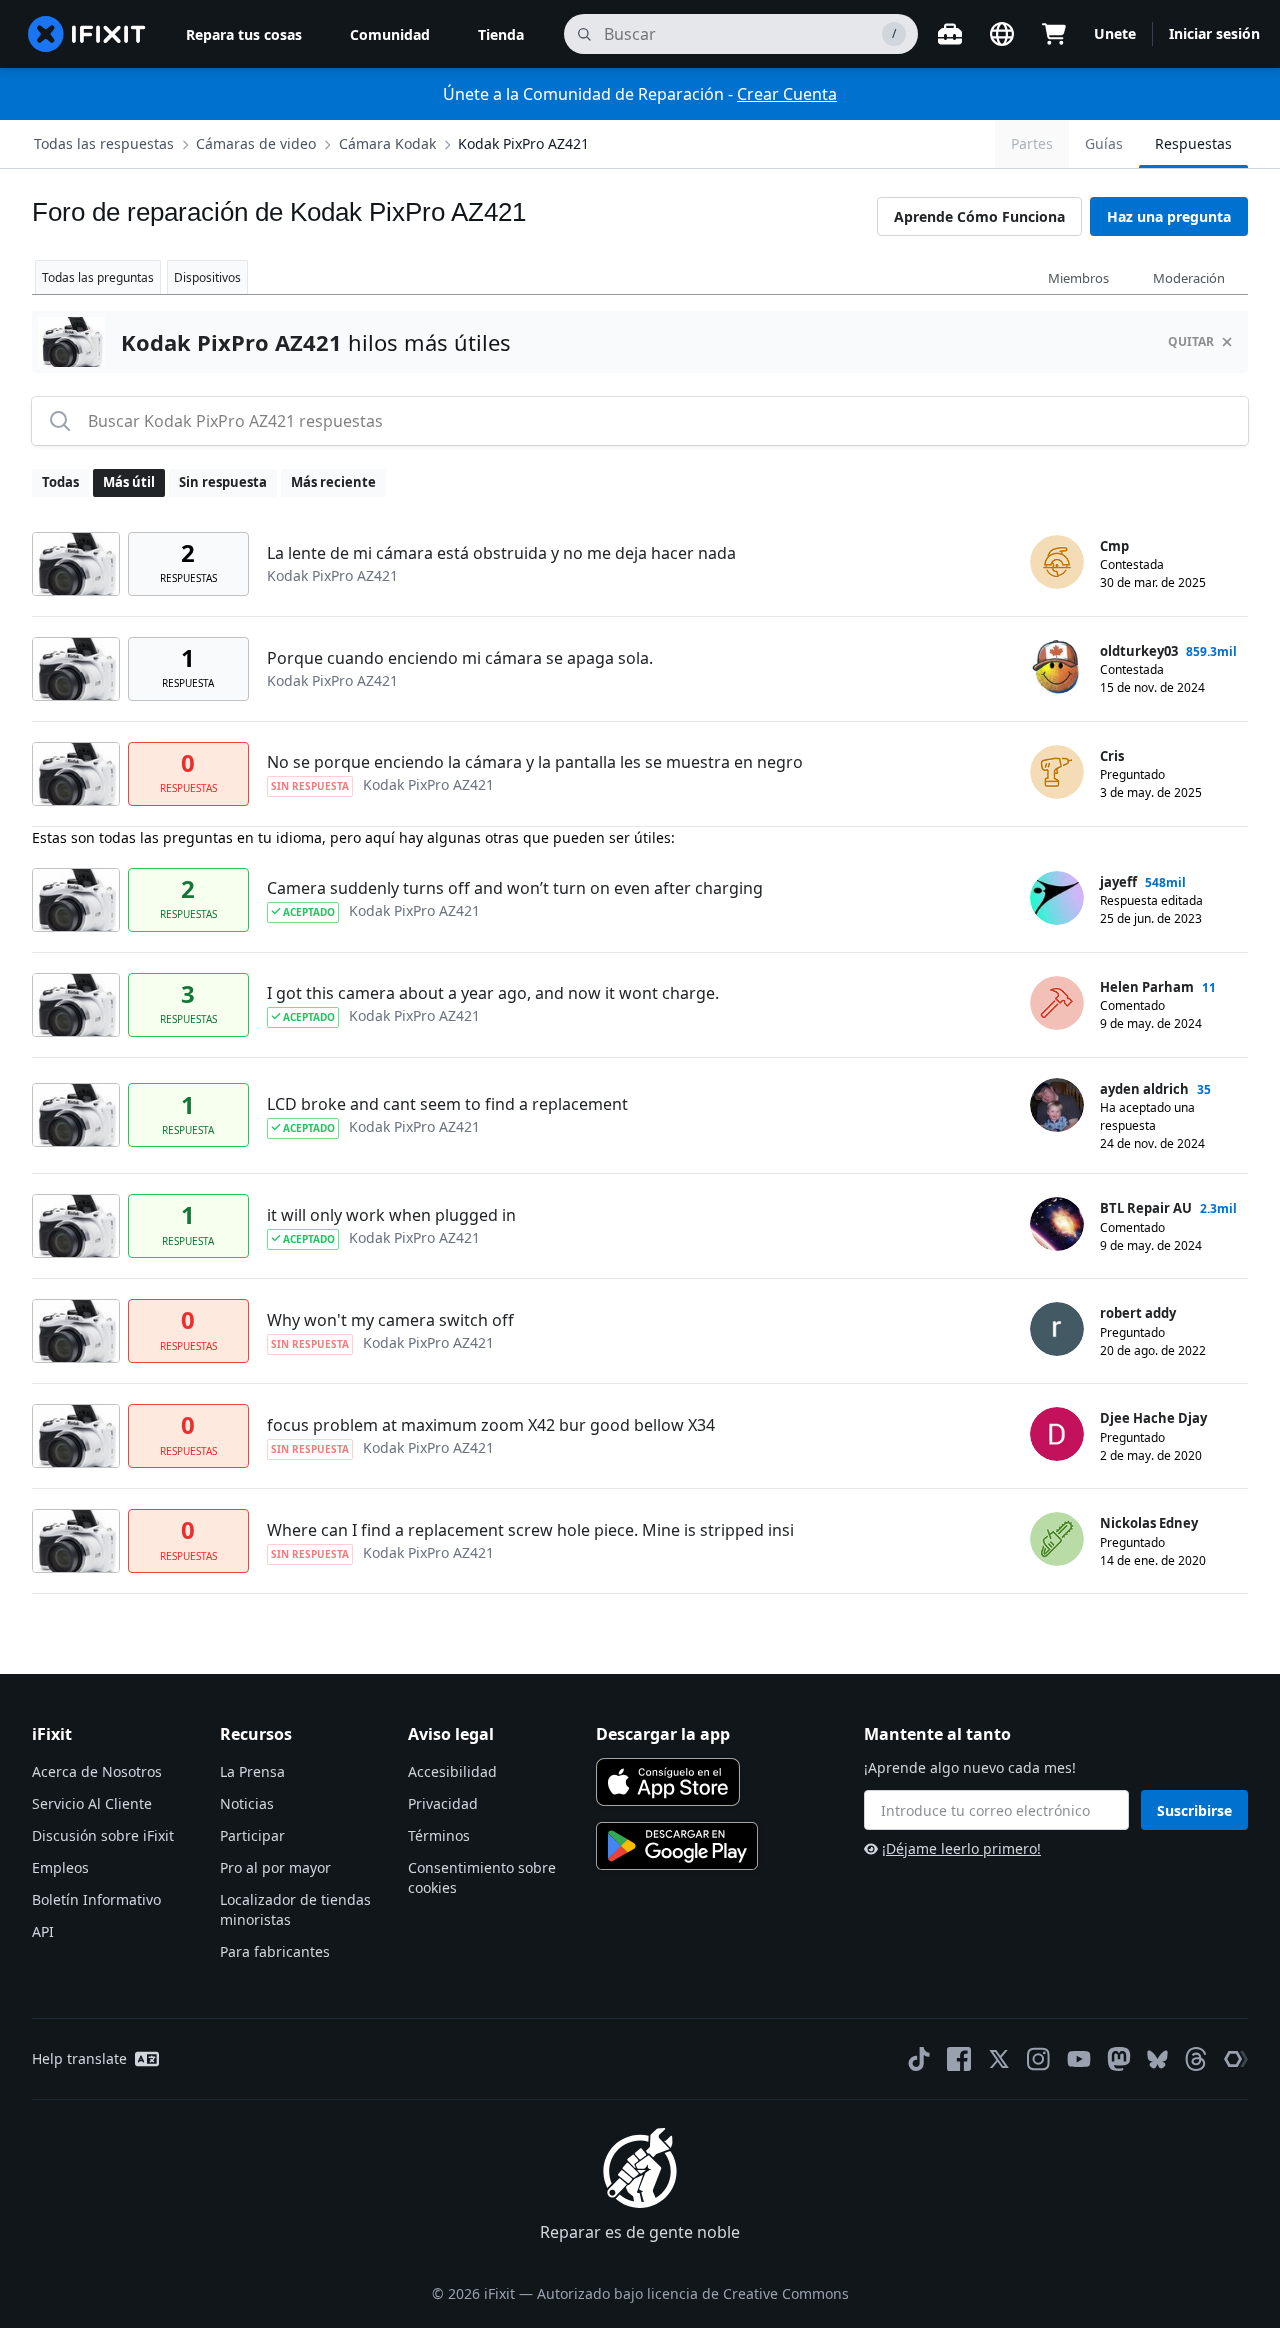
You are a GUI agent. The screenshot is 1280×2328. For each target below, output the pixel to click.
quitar (1191, 341)
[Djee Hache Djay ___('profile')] (1057, 1434)
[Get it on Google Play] (677, 1846)
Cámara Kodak (387, 143)
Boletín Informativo (96, 1899)
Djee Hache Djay (1153, 1418)
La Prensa (252, 1771)
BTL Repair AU (1146, 1208)
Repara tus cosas (244, 34)
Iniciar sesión (1214, 33)
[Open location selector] (1002, 34)
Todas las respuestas (104, 143)
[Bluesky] (1157, 2059)
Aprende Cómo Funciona (979, 216)
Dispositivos (207, 277)
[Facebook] (959, 2059)
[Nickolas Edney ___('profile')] (1057, 1539)
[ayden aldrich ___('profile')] (1057, 1105)
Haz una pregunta (1169, 216)
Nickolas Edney (1149, 1523)
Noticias (247, 1803)
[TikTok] (919, 2059)
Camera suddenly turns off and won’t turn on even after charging (515, 888)
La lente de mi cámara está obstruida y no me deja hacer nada (501, 553)
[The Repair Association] (1236, 2059)
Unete (1115, 33)
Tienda (501, 34)
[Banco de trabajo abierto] (950, 34)
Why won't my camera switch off (390, 1320)
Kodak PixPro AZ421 (523, 143)
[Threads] (1196, 2059)
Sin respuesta (223, 482)
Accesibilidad (452, 1771)
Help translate (79, 2058)
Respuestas (1193, 143)
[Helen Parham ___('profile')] (1057, 1003)
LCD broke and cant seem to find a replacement (447, 1104)
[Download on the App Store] (668, 1782)
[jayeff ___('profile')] (1057, 898)
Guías (1104, 143)
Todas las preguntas (98, 277)
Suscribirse (1194, 1810)
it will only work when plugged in (391, 1215)
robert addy (1138, 1313)
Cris (1112, 756)
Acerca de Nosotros (97, 1771)
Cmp (1114, 546)
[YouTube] (1079, 2059)
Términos (439, 1835)
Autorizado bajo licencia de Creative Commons (693, 2293)
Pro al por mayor (275, 1867)
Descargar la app (663, 1734)
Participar (252, 1835)
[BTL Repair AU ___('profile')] (1057, 1224)
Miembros (1078, 278)
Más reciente (333, 482)
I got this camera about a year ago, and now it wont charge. (493, 993)
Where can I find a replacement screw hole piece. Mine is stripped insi (530, 1530)
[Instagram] (1039, 2059)
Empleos (60, 1867)
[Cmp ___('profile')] (1057, 562)
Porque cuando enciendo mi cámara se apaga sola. (460, 658)
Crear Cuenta (787, 94)
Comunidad (390, 34)
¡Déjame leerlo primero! (961, 1848)
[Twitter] (999, 2059)
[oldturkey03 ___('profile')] (1057, 667)
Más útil (129, 482)
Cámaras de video (256, 143)
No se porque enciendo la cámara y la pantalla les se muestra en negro (535, 762)
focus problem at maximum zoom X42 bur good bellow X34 (491, 1425)
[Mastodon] (1119, 2059)
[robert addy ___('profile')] (1057, 1329)
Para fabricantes (275, 1951)
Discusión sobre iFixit (103, 1835)
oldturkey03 (1139, 651)
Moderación (1189, 278)
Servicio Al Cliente (92, 1803)
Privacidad (443, 1803)
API (43, 1931)
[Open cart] (1054, 34)
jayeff (1118, 882)
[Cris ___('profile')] (1057, 772)
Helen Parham (1147, 987)
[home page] (87, 34)
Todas (60, 482)
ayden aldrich (1144, 1089)
